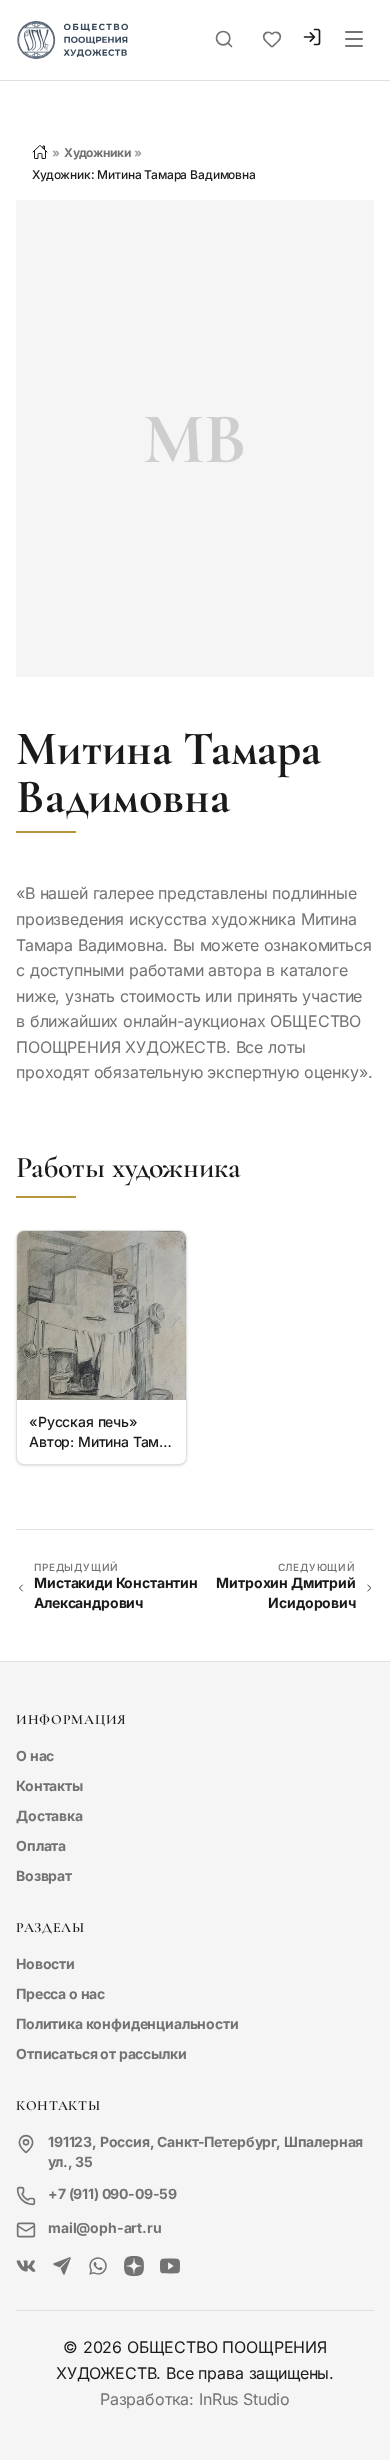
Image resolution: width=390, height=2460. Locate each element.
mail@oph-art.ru (105, 2227)
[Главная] (40, 152)
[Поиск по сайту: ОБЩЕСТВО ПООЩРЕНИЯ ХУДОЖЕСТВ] (224, 40)
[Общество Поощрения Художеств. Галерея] (26, 2267)
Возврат (44, 1875)
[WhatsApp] (98, 2267)
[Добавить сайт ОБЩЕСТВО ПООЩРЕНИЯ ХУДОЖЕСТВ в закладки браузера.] (272, 40)
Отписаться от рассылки (101, 2053)
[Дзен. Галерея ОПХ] (134, 2267)
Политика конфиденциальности (127, 2023)
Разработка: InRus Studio (195, 2399)
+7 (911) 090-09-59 (112, 2193)
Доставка (49, 1815)
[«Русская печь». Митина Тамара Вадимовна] (101, 1315)
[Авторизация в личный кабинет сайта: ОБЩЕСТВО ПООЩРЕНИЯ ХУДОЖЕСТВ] (312, 39)
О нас (35, 1755)
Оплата (41, 1845)
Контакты (49, 1785)
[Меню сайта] (354, 40)
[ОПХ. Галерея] (62, 2267)
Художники (97, 152)
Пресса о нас (60, 1993)
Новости (45, 1963)
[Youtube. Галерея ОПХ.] (170, 2267)
